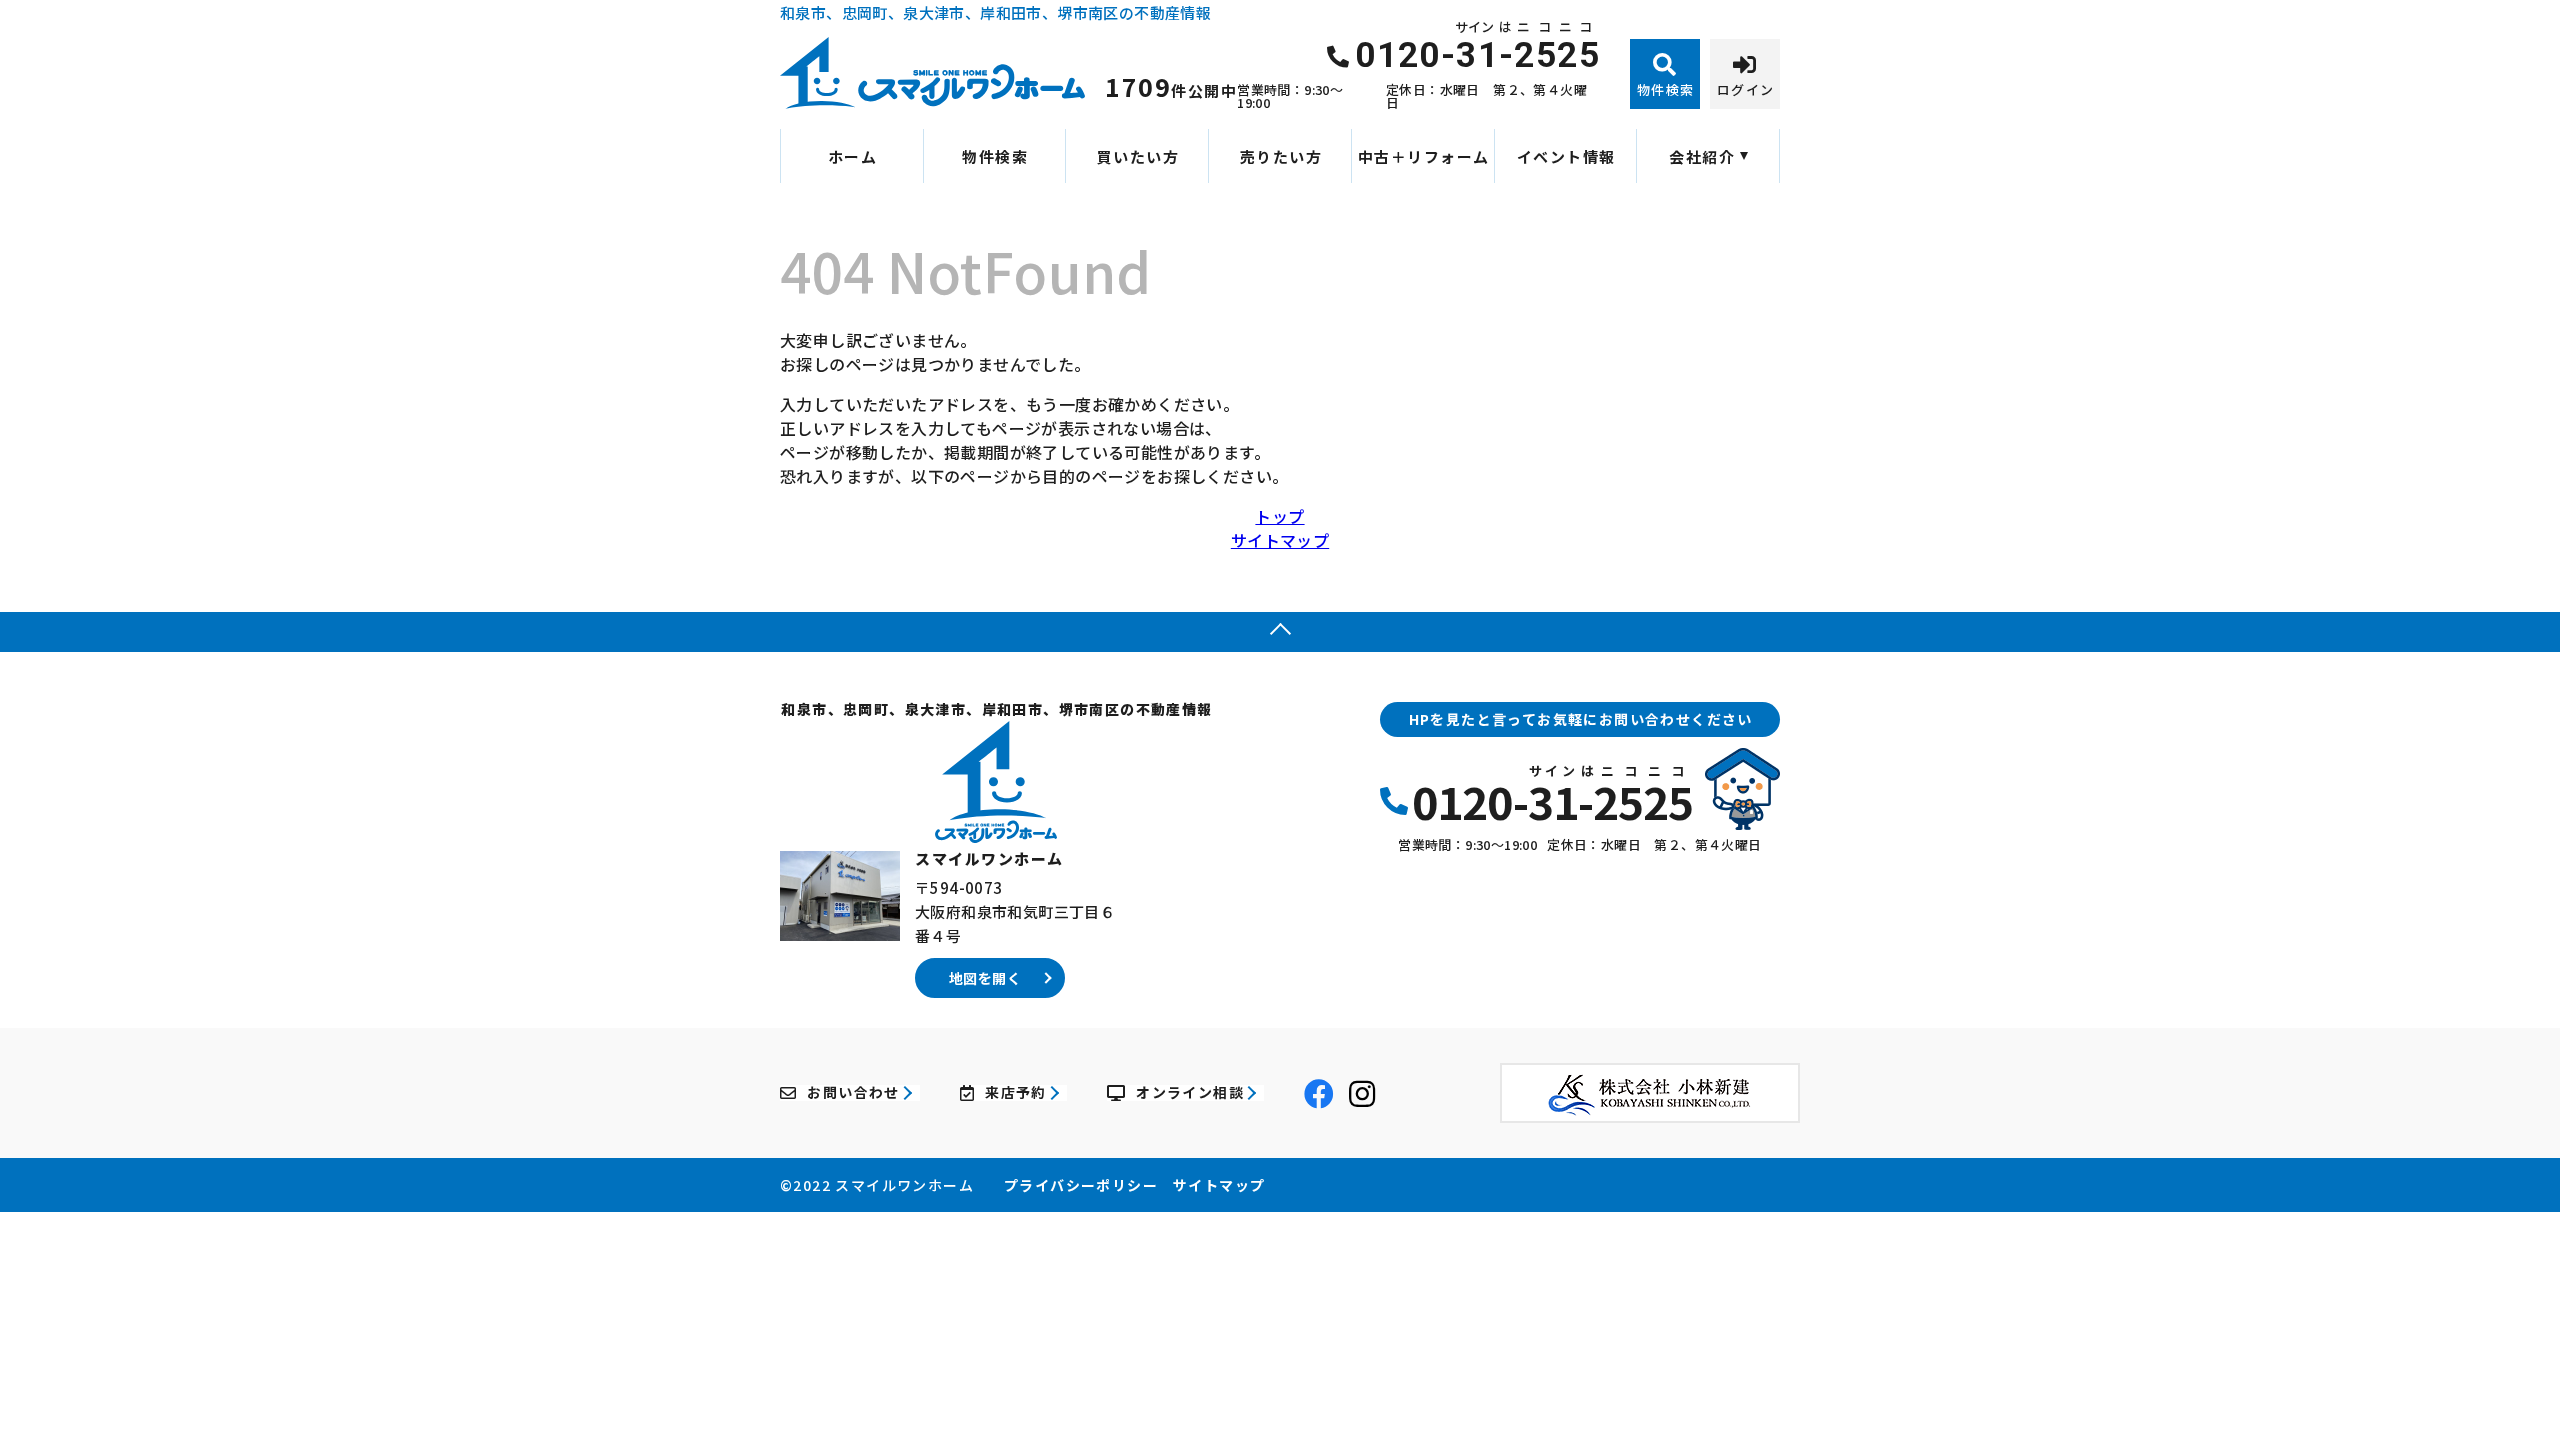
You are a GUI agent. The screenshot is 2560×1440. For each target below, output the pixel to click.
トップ (1279, 516)
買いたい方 (1138, 156)
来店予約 (1016, 1093)
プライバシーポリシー (1081, 1185)
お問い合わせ (853, 1093)
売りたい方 (1281, 156)
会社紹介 (1702, 156)
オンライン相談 (1190, 1093)
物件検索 (995, 156)
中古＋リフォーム (1424, 156)
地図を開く (985, 978)
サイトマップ (1280, 540)
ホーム (853, 156)
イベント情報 (1566, 156)
